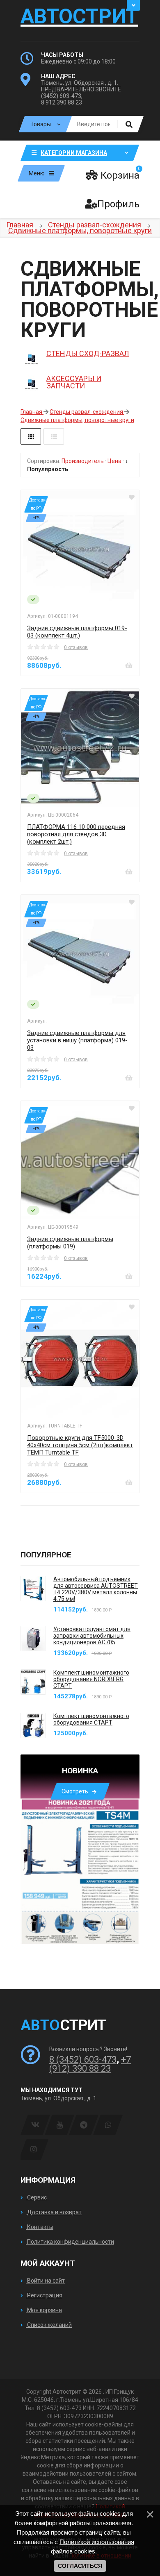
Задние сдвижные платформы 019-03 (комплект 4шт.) (77, 632)
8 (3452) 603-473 (83, 2060)
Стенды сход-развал (88, 353)
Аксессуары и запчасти (74, 382)
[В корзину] (129, 665)
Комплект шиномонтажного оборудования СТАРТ (91, 1719)
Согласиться (80, 2566)
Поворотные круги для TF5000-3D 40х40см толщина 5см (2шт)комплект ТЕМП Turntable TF (80, 1445)
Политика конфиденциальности (70, 2242)
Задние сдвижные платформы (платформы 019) (70, 1243)
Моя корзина (44, 2310)
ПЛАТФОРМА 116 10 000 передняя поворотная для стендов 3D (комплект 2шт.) (76, 834)
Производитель (83, 461)
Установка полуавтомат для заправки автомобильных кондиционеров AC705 (92, 1636)
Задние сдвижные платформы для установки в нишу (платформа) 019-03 (77, 1040)
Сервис (36, 2197)
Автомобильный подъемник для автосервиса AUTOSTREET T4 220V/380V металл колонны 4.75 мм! (96, 1589)
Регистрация (44, 2295)
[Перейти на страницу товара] (80, 549)
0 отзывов (76, 647)
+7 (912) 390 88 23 (90, 2064)
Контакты (40, 2227)
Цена (114, 461)
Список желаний (49, 2325)
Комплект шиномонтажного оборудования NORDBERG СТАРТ (91, 1679)
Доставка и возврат (54, 2212)
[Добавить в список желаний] (132, 497)
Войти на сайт (45, 2281)
